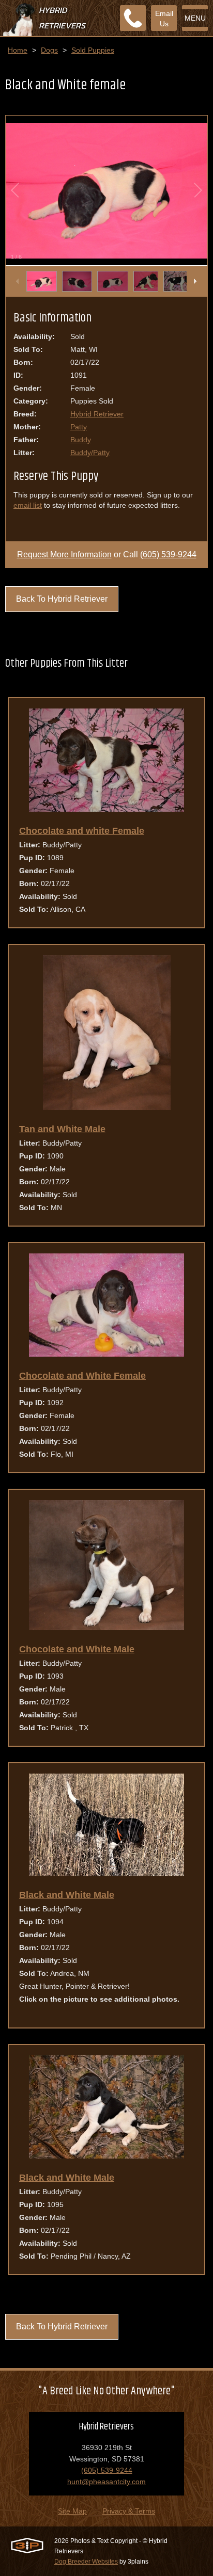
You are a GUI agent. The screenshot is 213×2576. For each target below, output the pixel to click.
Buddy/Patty (90, 453)
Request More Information (64, 554)
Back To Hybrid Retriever (62, 599)
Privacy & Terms (129, 2511)
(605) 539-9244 (168, 554)
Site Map (72, 2511)
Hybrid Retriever (97, 414)
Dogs (49, 50)
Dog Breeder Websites (86, 2562)
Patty (79, 427)
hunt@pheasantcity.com (106, 2482)
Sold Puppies (93, 50)
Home (18, 50)
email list (28, 505)
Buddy (81, 440)
